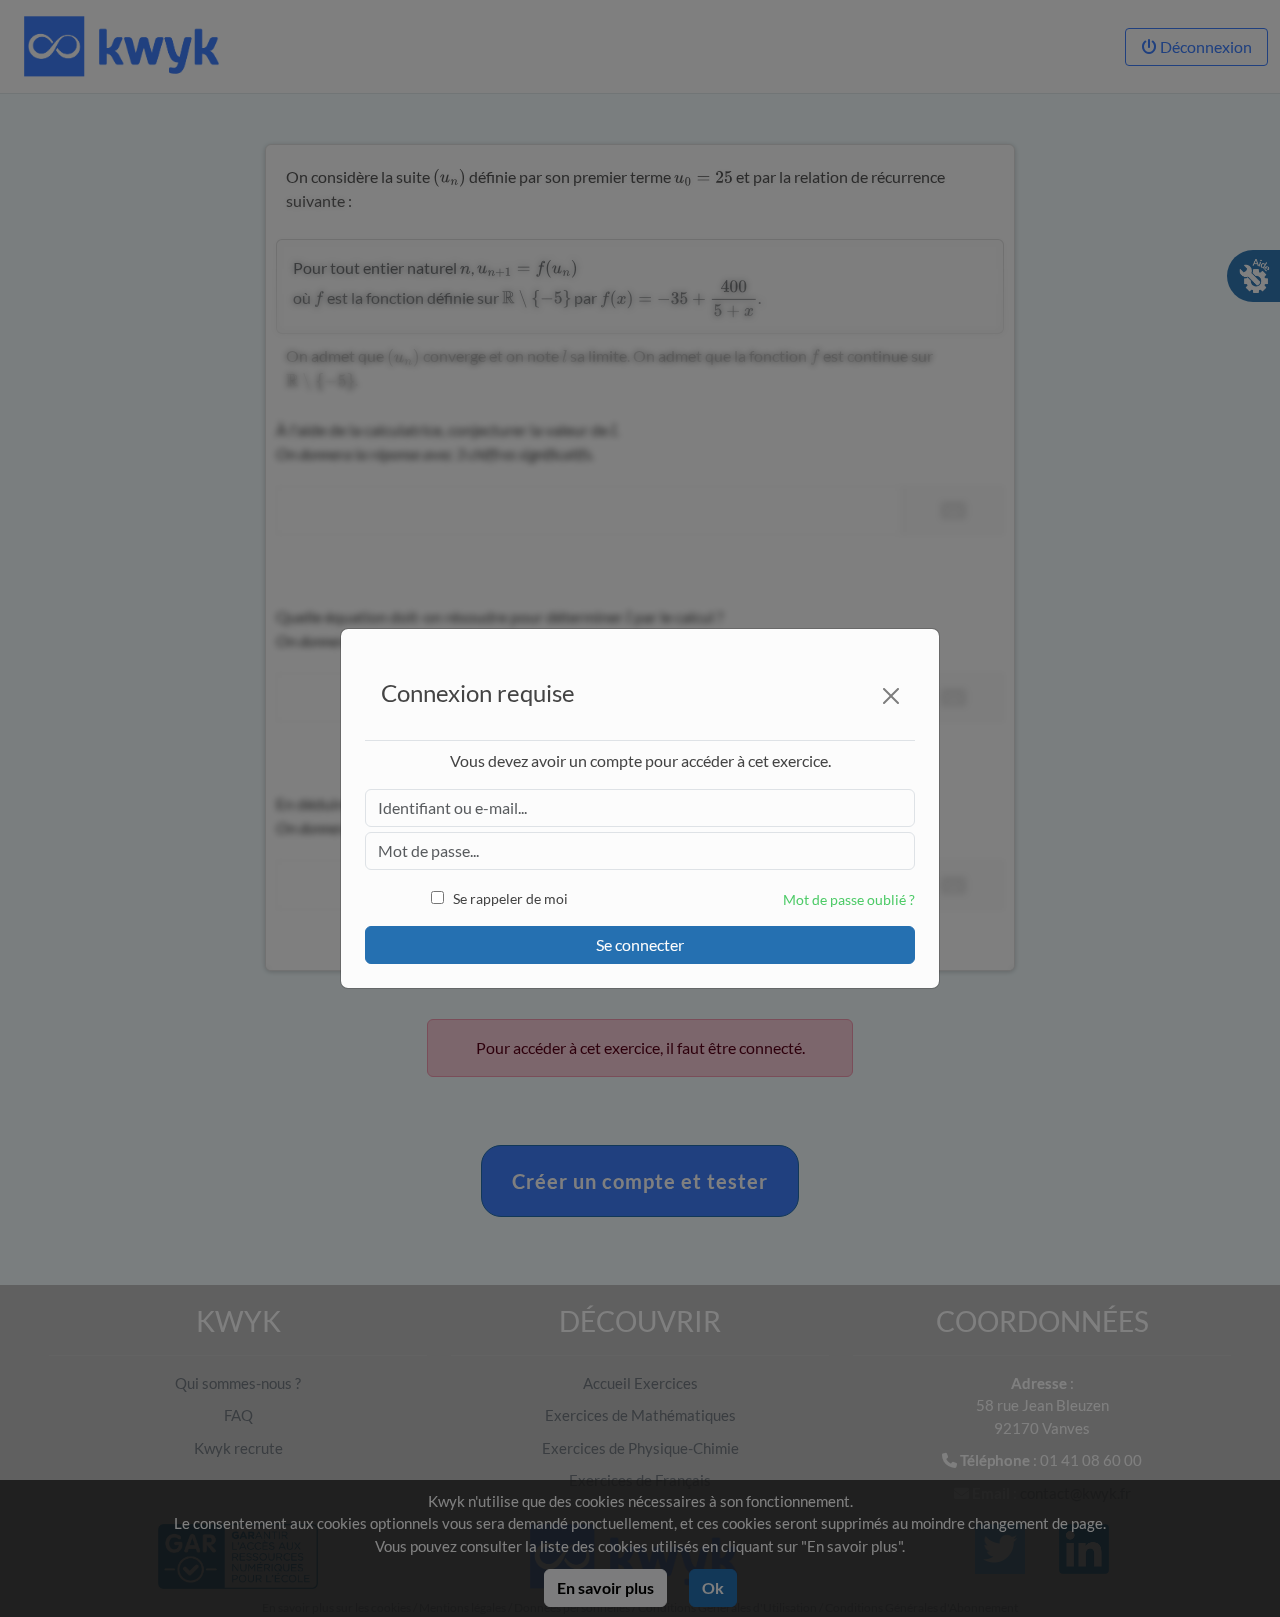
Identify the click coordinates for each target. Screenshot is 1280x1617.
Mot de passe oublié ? (849, 899)
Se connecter (640, 944)
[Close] (891, 696)
